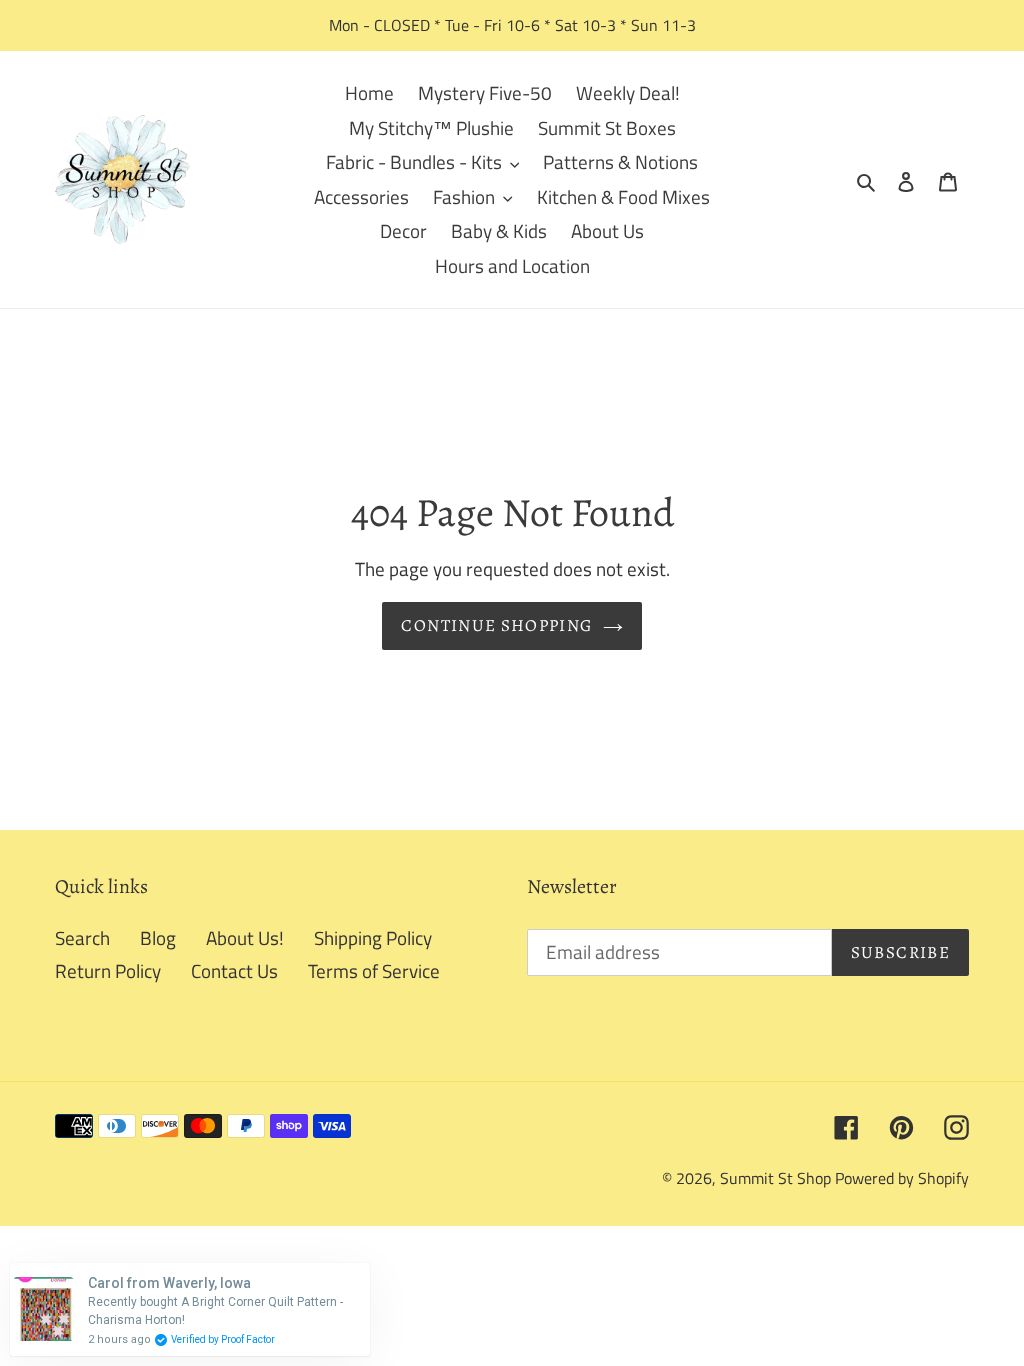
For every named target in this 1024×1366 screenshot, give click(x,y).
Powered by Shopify (902, 1178)
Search (82, 937)
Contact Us (234, 970)
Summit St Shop (775, 1178)
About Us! (245, 937)
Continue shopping (496, 625)
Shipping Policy (373, 937)
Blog (158, 937)
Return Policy (108, 970)
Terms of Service (374, 970)
